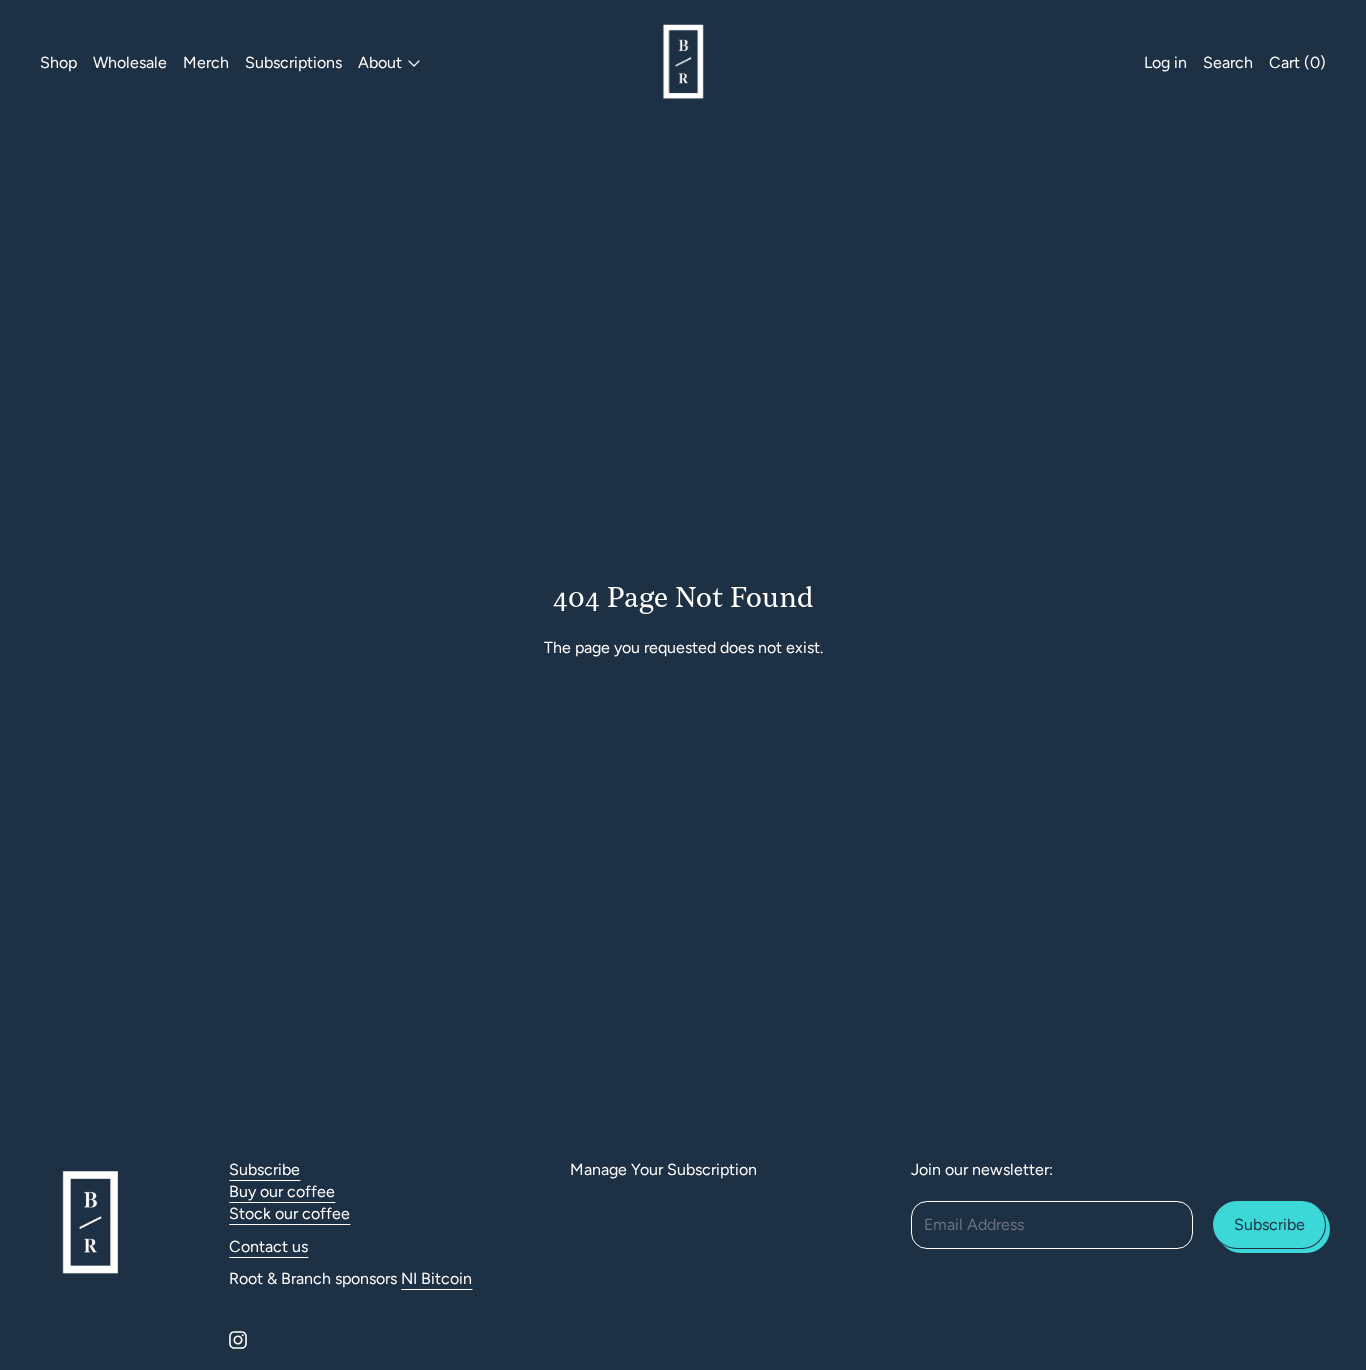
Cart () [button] (1297, 62)
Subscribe (264, 1169)
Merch (206, 62)
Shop (58, 62)
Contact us (268, 1246)
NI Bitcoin (436, 1278)
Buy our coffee (282, 1191)
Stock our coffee (289, 1213)
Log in (1165, 62)
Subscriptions (293, 62)
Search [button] (1228, 62)
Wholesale (130, 62)
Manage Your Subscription (663, 1169)
